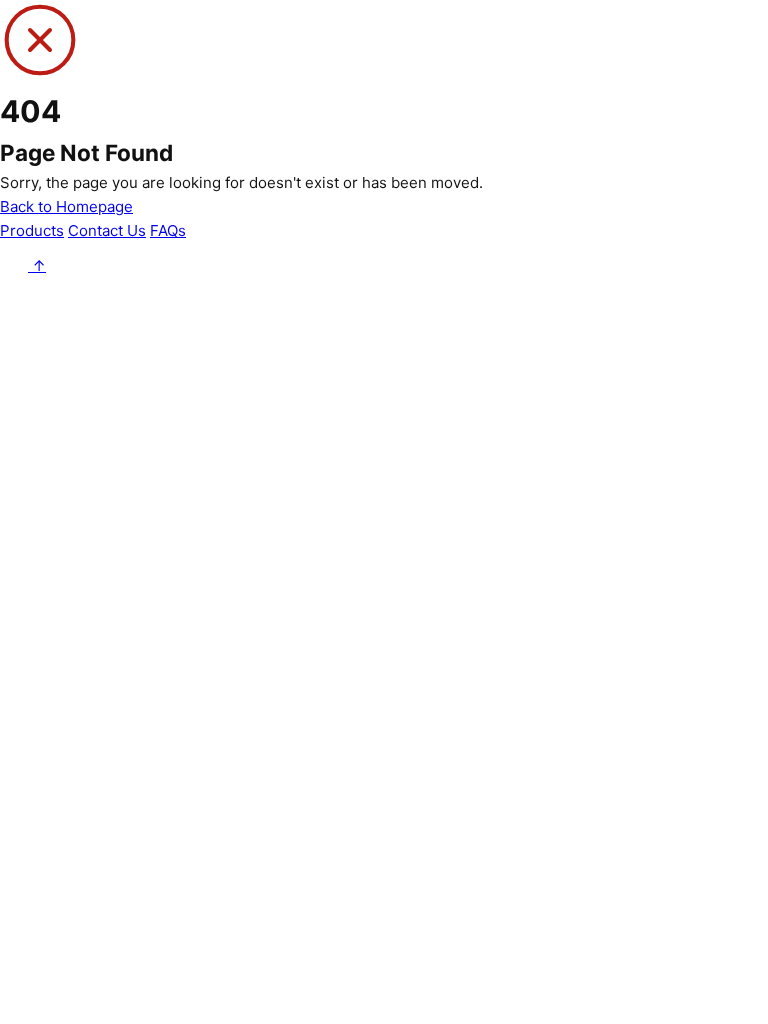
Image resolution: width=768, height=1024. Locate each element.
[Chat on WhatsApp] (16, 265)
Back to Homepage (66, 206)
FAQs (168, 230)
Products (32, 230)
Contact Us (107, 230)
